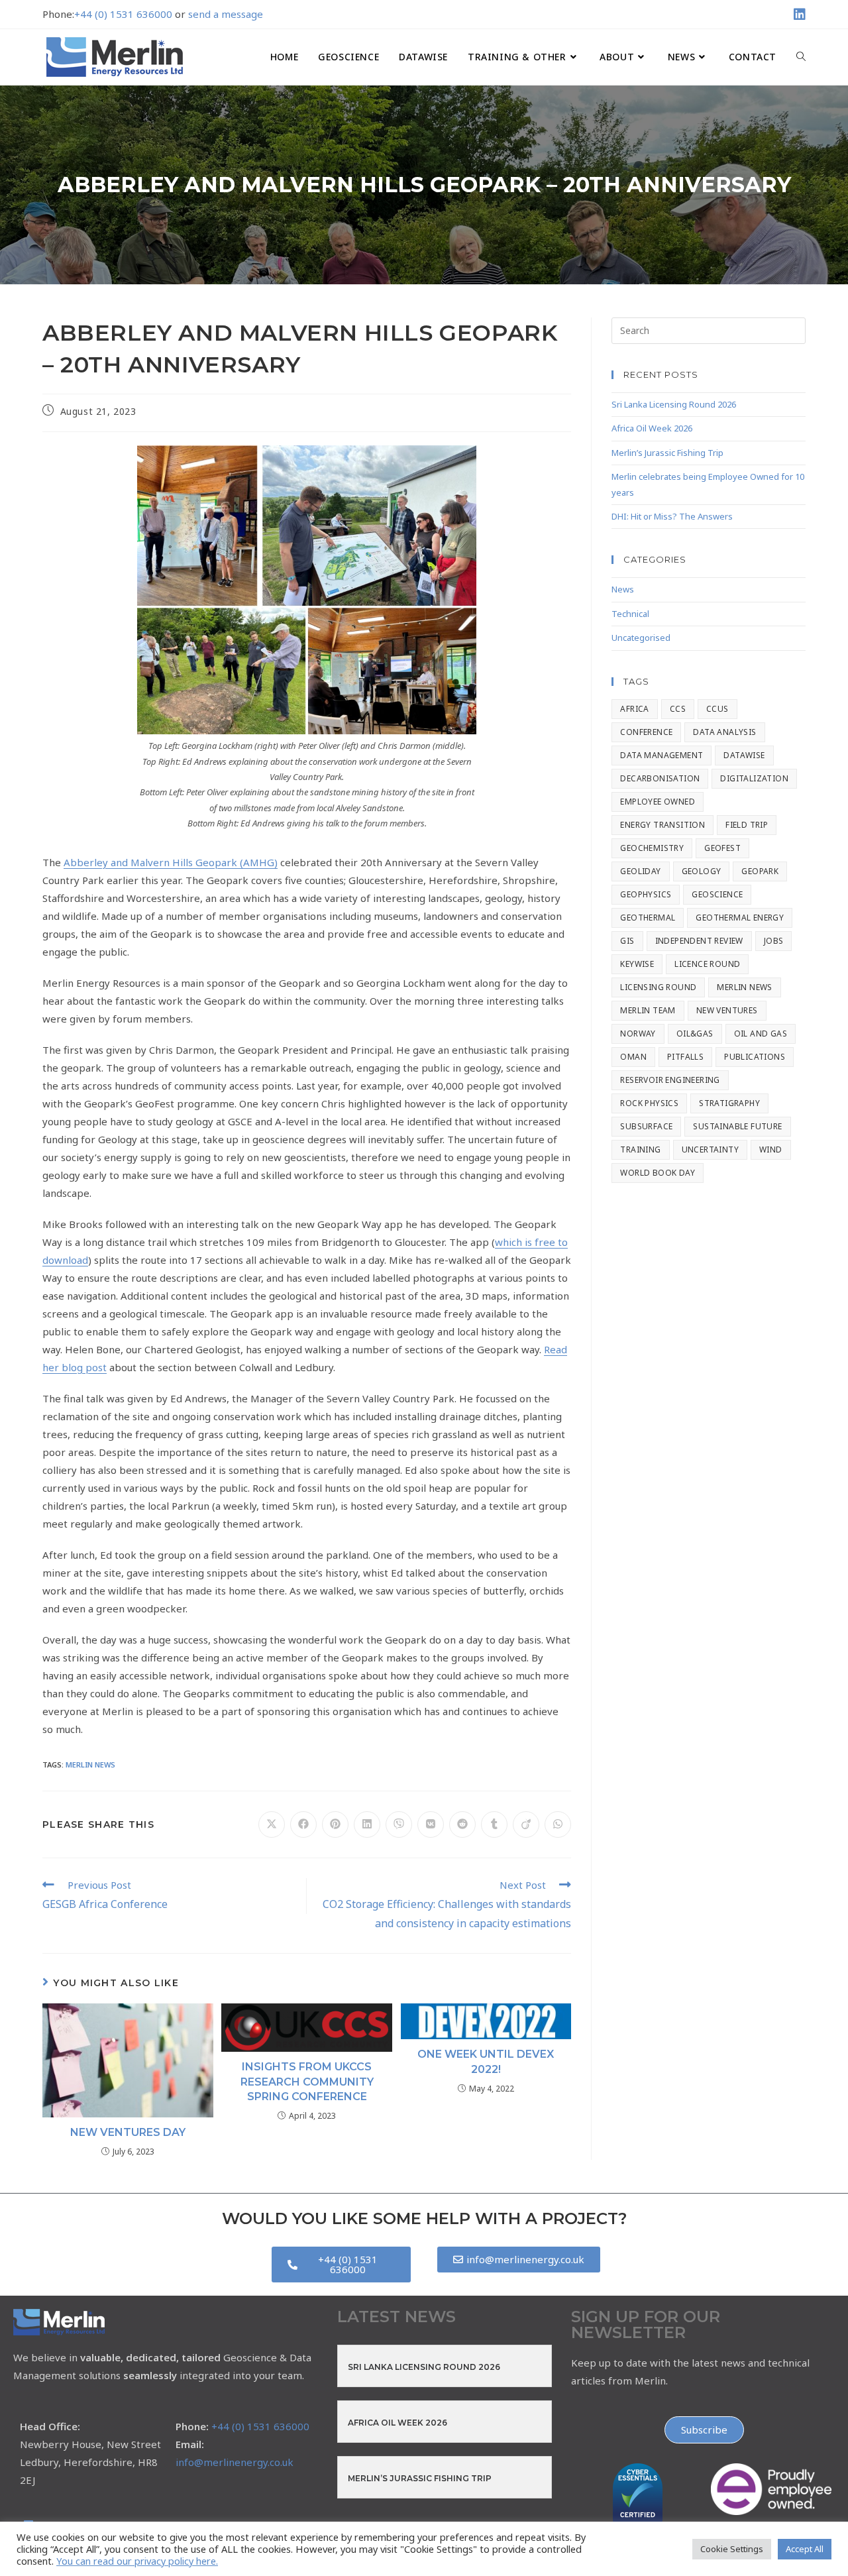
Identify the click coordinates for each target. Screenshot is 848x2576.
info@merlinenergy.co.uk (235, 2462)
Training (640, 1149)
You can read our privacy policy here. (137, 2561)
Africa (634, 709)
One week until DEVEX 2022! (486, 2061)
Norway (638, 1034)
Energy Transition (662, 825)
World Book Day (658, 1173)
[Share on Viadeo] (526, 1824)
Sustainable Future (737, 1126)
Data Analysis (724, 732)
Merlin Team (648, 1010)
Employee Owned (658, 802)
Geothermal (648, 918)
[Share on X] (272, 1824)
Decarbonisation (660, 778)
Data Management (662, 755)
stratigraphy (729, 1103)
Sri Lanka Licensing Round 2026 (674, 404)
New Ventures (727, 1010)
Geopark (760, 871)
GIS (627, 941)
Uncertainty (710, 1149)
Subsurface (646, 1126)
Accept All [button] (805, 2549)
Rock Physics (649, 1103)
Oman (633, 1057)
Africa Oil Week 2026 (652, 428)
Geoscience (717, 894)
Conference (646, 732)
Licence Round (707, 964)
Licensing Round (658, 987)
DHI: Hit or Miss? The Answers (672, 516)
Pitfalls (685, 1057)
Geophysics (646, 894)
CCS (678, 709)
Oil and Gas (761, 1034)
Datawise (744, 755)
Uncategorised (641, 638)
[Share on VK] (431, 1824)
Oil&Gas (695, 1034)
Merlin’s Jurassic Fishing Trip (667, 453)
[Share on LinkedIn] (367, 1824)
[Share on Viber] (399, 1824)
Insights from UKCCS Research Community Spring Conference (307, 2082)
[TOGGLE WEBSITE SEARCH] (801, 57)
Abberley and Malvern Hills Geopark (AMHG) (171, 862)
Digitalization (754, 778)
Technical (630, 614)
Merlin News (90, 1764)
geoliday (640, 871)
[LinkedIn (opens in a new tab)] (798, 15)
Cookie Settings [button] (732, 2549)
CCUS (717, 709)
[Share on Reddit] (462, 1824)
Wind (771, 1149)
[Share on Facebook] (303, 1824)
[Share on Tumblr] (494, 1824)
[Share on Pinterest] (335, 1824)
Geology (702, 871)
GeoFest (722, 848)
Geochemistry (652, 848)
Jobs (774, 941)
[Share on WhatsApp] (558, 1824)
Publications (755, 1057)
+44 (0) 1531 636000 (123, 14)
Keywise (637, 964)
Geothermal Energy (740, 918)
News (623, 589)
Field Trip (747, 825)
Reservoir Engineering (670, 1080)
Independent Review (699, 941)
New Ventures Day (128, 2132)
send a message (226, 14)
